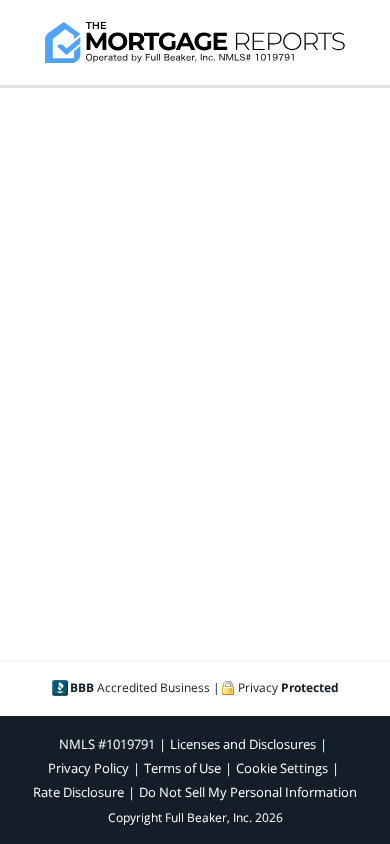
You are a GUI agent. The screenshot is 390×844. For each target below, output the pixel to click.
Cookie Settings (282, 768)
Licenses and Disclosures (243, 744)
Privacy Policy (88, 768)
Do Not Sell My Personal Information (248, 792)
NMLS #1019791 (107, 744)
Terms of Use (182, 768)
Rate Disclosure (78, 792)
